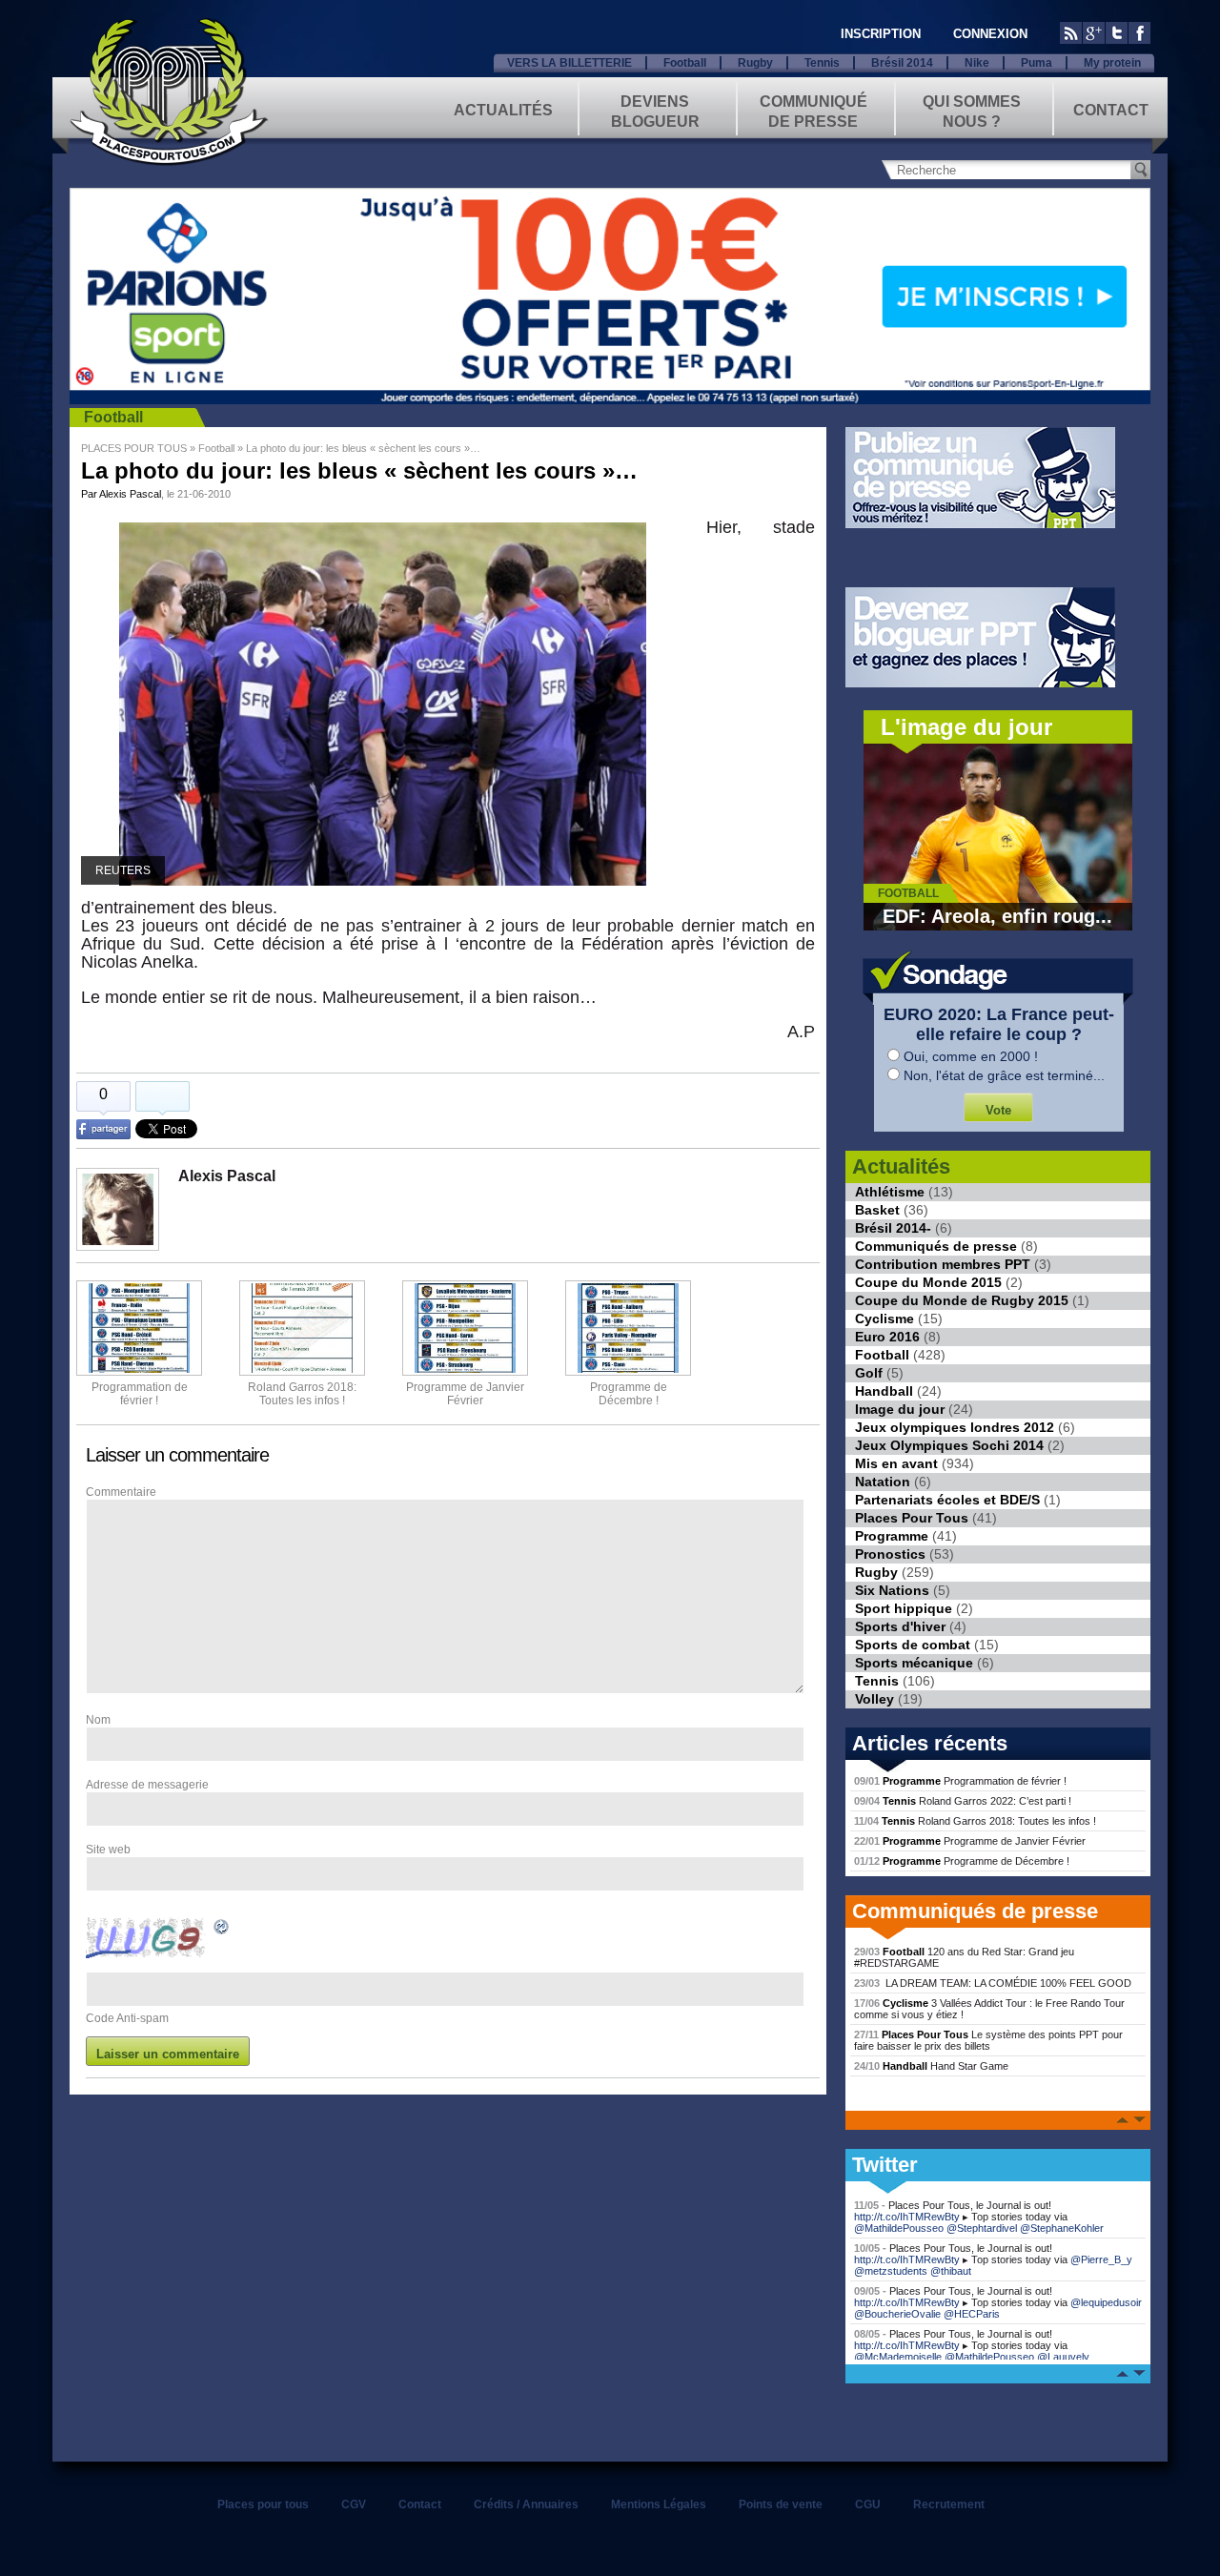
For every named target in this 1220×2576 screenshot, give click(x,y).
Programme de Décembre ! (962, 1861)
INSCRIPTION (881, 34)
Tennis (822, 63)
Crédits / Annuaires (526, 2504)
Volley (874, 1699)
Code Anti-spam (127, 2018)
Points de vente (781, 2504)
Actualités (503, 110)
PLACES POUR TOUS (134, 448)
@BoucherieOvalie (897, 2314)
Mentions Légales (659, 2504)
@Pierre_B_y (1101, 2259)
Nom (98, 1720)
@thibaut (951, 2271)
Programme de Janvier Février (970, 1841)
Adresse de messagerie (147, 1785)
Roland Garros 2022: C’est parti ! (963, 1801)
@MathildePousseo (899, 2228)
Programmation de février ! (140, 1394)
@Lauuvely (1063, 2357)
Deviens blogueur (655, 110)
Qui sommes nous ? (972, 110)
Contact (1111, 110)
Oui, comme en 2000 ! (971, 1056)
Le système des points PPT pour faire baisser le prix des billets (988, 2040)
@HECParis (972, 2314)
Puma (1037, 63)
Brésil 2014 (902, 63)
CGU (868, 2504)
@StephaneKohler (1062, 2228)
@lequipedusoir (1106, 2302)
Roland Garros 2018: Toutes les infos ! (975, 1821)
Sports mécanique (914, 1663)
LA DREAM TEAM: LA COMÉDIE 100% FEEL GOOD (993, 1983)
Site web (108, 1850)
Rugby (755, 63)
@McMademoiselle (898, 2357)
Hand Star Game (931, 2066)
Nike (977, 63)
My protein (1112, 63)
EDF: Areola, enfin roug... (997, 916)
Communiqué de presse (813, 110)
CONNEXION (990, 34)
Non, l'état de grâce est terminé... (1004, 1075)
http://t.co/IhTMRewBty (907, 2217)
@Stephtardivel (982, 2228)
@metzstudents (891, 2271)
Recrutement (949, 2504)
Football (685, 63)
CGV (354, 2504)
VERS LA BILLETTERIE (569, 63)
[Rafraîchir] (222, 1930)
